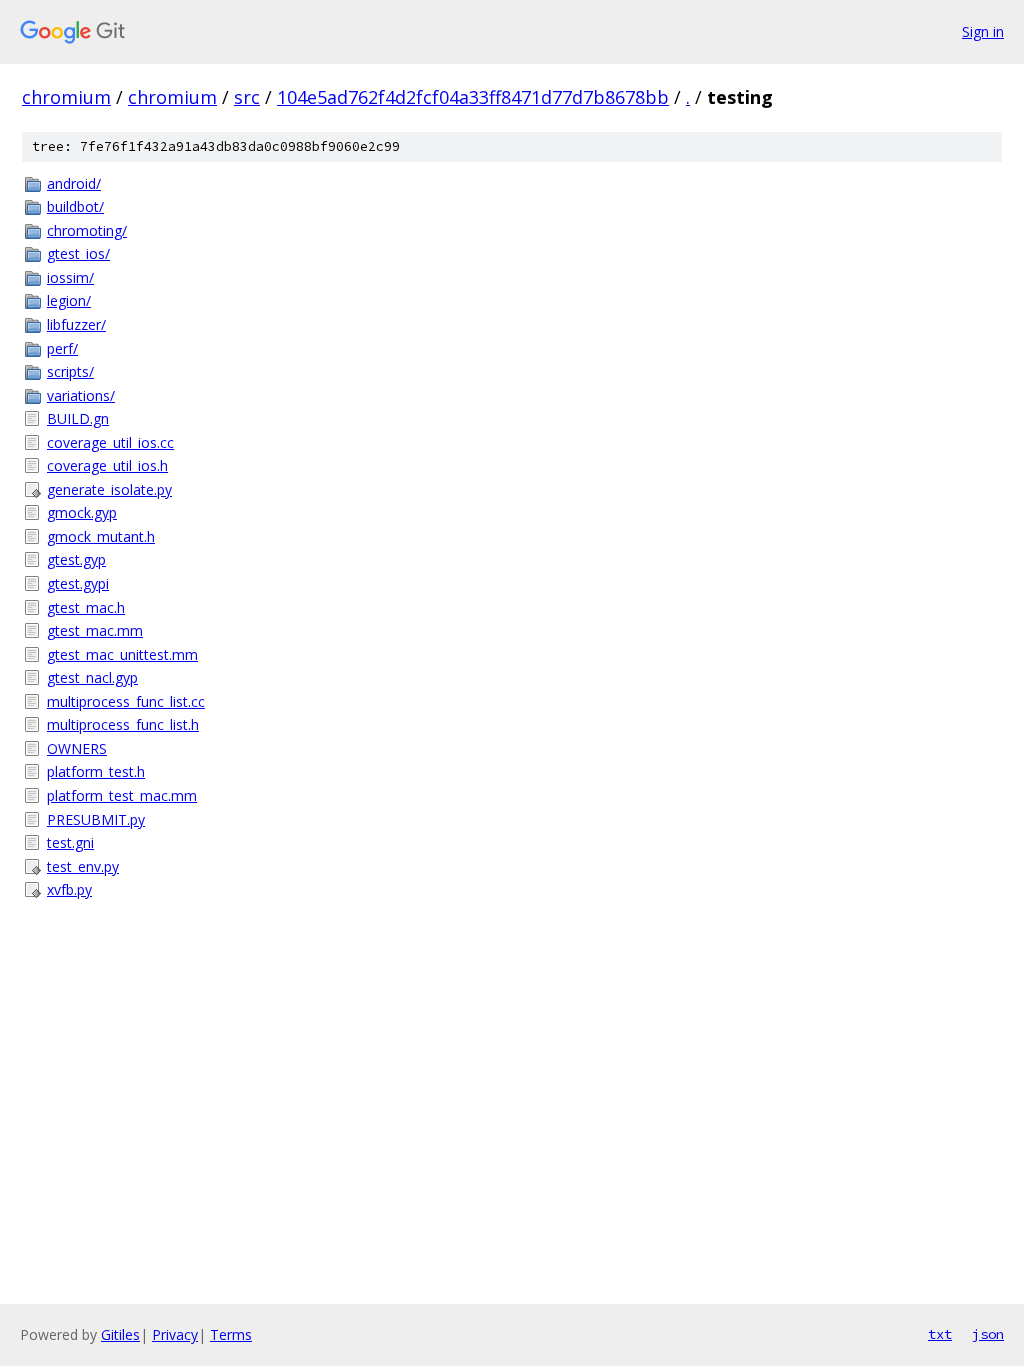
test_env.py (83, 866)
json (988, 1334)
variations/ (81, 395)
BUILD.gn (78, 418)
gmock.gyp (82, 512)
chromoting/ (87, 230)
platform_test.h (96, 771)
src (247, 97)
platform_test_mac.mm (122, 795)
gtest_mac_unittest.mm (122, 654)
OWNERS (77, 748)
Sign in (983, 31)
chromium (66, 97)
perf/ (62, 348)
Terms (231, 1334)
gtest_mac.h (86, 607)
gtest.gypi (78, 583)
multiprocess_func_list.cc (126, 701)
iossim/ (70, 277)
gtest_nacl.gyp (92, 677)
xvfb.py (69, 889)
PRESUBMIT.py (96, 819)
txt (940, 1334)
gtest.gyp (76, 559)
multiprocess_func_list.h (123, 724)
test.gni (70, 842)
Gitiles (120, 1334)
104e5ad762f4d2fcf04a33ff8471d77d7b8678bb (473, 97)
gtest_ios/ (78, 253)
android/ (74, 183)
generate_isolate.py (109, 489)
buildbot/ (75, 206)
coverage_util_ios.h (107, 465)
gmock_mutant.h (101, 536)
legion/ (69, 300)
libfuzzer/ (76, 324)
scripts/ (70, 371)
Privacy (175, 1334)
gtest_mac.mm (95, 630)
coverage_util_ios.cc (110, 442)
